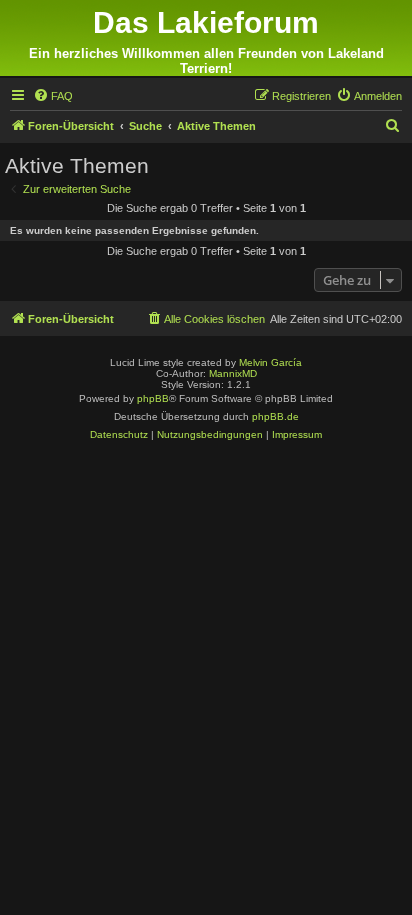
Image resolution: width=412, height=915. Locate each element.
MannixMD (233, 373)
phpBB (153, 398)
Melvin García (270, 362)
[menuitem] (53, 96)
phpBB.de (275, 416)
